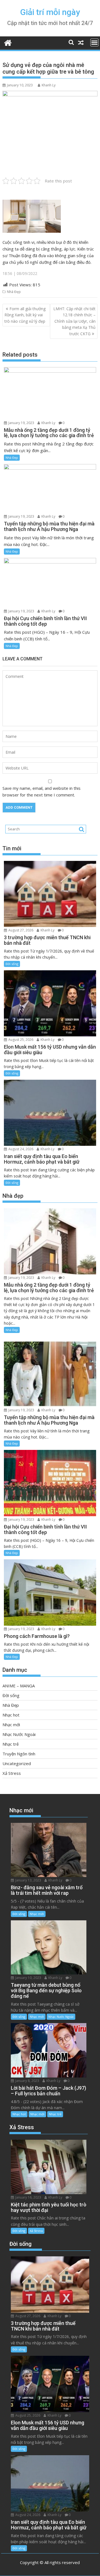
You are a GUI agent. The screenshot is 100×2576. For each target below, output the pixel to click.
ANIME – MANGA (19, 1686)
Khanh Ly (49, 85)
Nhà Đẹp (14, 292)
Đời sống (12, 964)
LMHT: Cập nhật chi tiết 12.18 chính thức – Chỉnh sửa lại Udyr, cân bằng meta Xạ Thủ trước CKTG (74, 321)
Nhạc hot (11, 1715)
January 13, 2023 (28, 1880)
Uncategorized (17, 1763)
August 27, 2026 (20, 930)
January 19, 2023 (21, 423)
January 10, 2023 (28, 1978)
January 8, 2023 (27, 2081)
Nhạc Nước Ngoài (19, 1734)
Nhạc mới (11, 1725)
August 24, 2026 (20, 1149)
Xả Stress (12, 1773)
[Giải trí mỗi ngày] (8, 42)
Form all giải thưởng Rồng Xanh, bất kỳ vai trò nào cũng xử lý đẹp (25, 315)
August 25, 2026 (20, 1040)
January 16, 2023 (28, 2197)
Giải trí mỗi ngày (50, 12)
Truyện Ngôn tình (19, 1754)
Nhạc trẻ (11, 1744)
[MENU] (94, 42)
